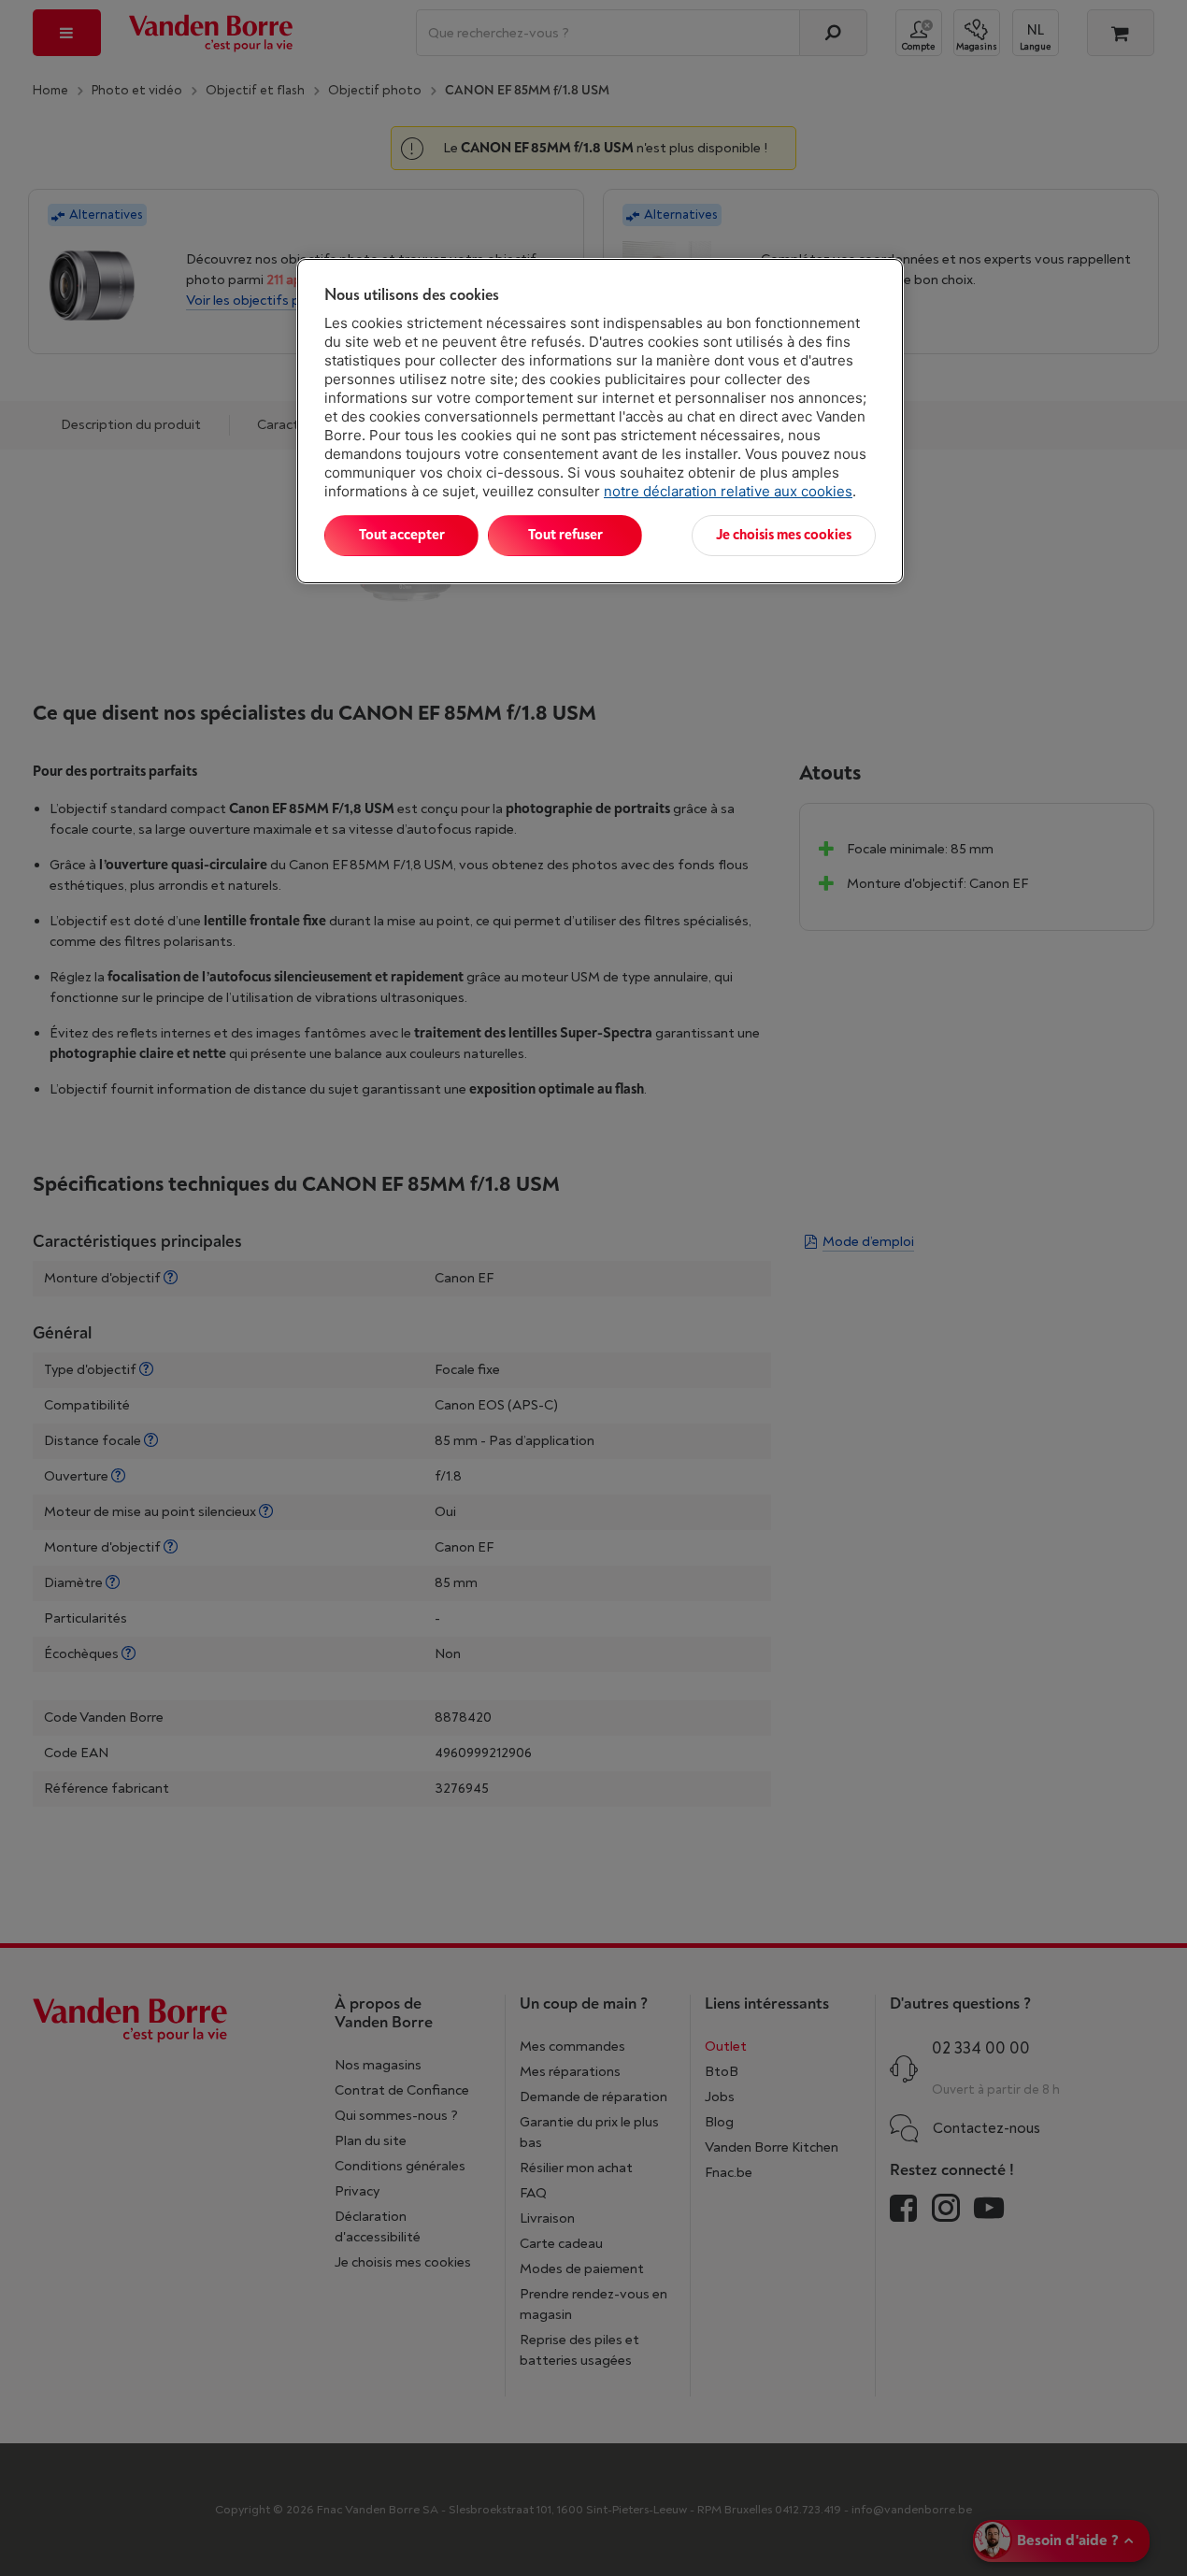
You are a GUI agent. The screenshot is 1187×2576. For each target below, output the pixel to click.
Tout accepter (402, 535)
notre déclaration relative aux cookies (728, 491)
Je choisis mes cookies (784, 535)
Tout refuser (565, 535)
